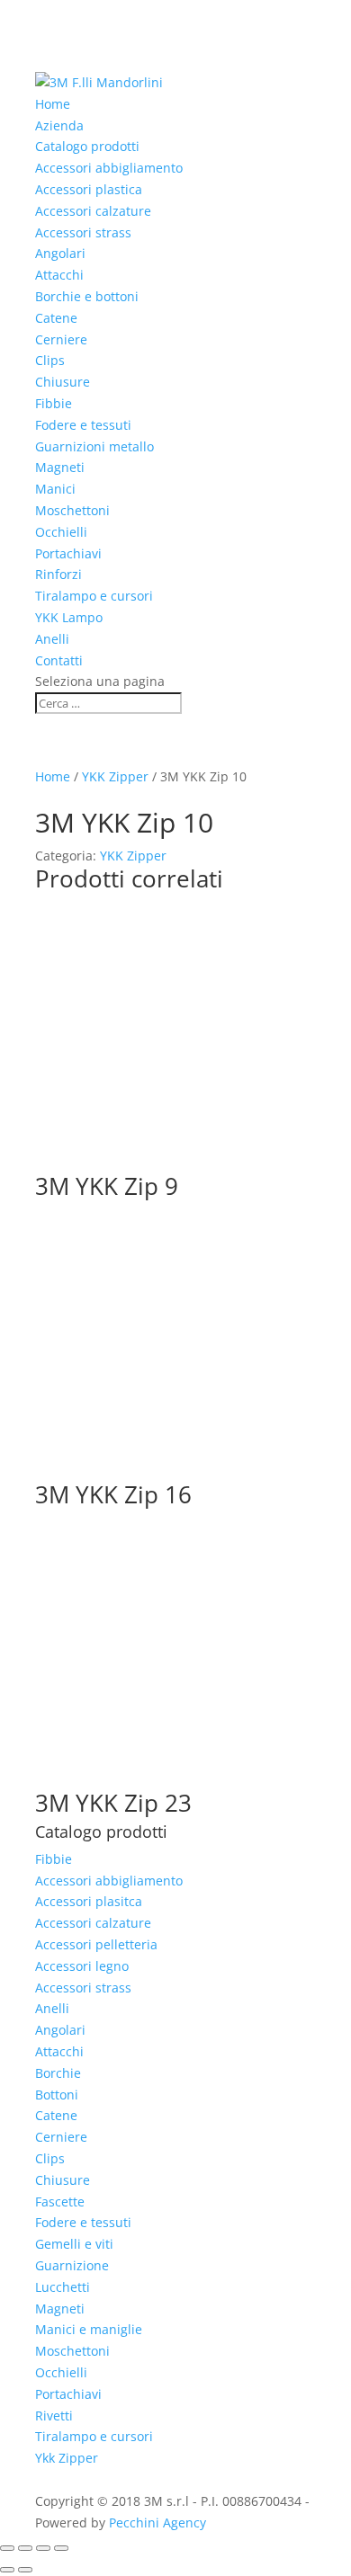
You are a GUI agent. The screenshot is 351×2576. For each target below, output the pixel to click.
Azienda (59, 125)
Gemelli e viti (74, 2244)
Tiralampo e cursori (94, 596)
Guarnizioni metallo (94, 446)
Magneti (60, 467)
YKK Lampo (69, 617)
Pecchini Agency (157, 2523)
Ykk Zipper (67, 2458)
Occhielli (61, 532)
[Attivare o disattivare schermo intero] (25, 2548)
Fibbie (54, 403)
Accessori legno (82, 1966)
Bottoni (57, 2095)
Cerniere (61, 339)
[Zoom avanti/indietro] (7, 2548)
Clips (50, 360)
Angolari (60, 253)
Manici (55, 489)
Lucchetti (63, 2287)
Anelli (52, 639)
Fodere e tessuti (83, 425)
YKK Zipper (115, 776)
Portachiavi (68, 553)
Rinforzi (58, 574)
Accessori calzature (93, 211)
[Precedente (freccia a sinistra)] (7, 2570)
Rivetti (54, 2416)
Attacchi (59, 275)
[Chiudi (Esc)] (61, 2548)
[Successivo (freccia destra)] (25, 2570)
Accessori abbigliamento (109, 168)
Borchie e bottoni (87, 296)
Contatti (59, 660)
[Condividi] (43, 2548)
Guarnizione (72, 2265)
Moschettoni (72, 510)
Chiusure (63, 382)
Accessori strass (83, 232)
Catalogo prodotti (87, 146)
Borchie (58, 2073)
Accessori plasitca (89, 1901)
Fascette (60, 2202)
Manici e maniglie (89, 2329)
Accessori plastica (89, 189)
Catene (56, 318)
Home (53, 104)
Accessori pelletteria (96, 1944)
